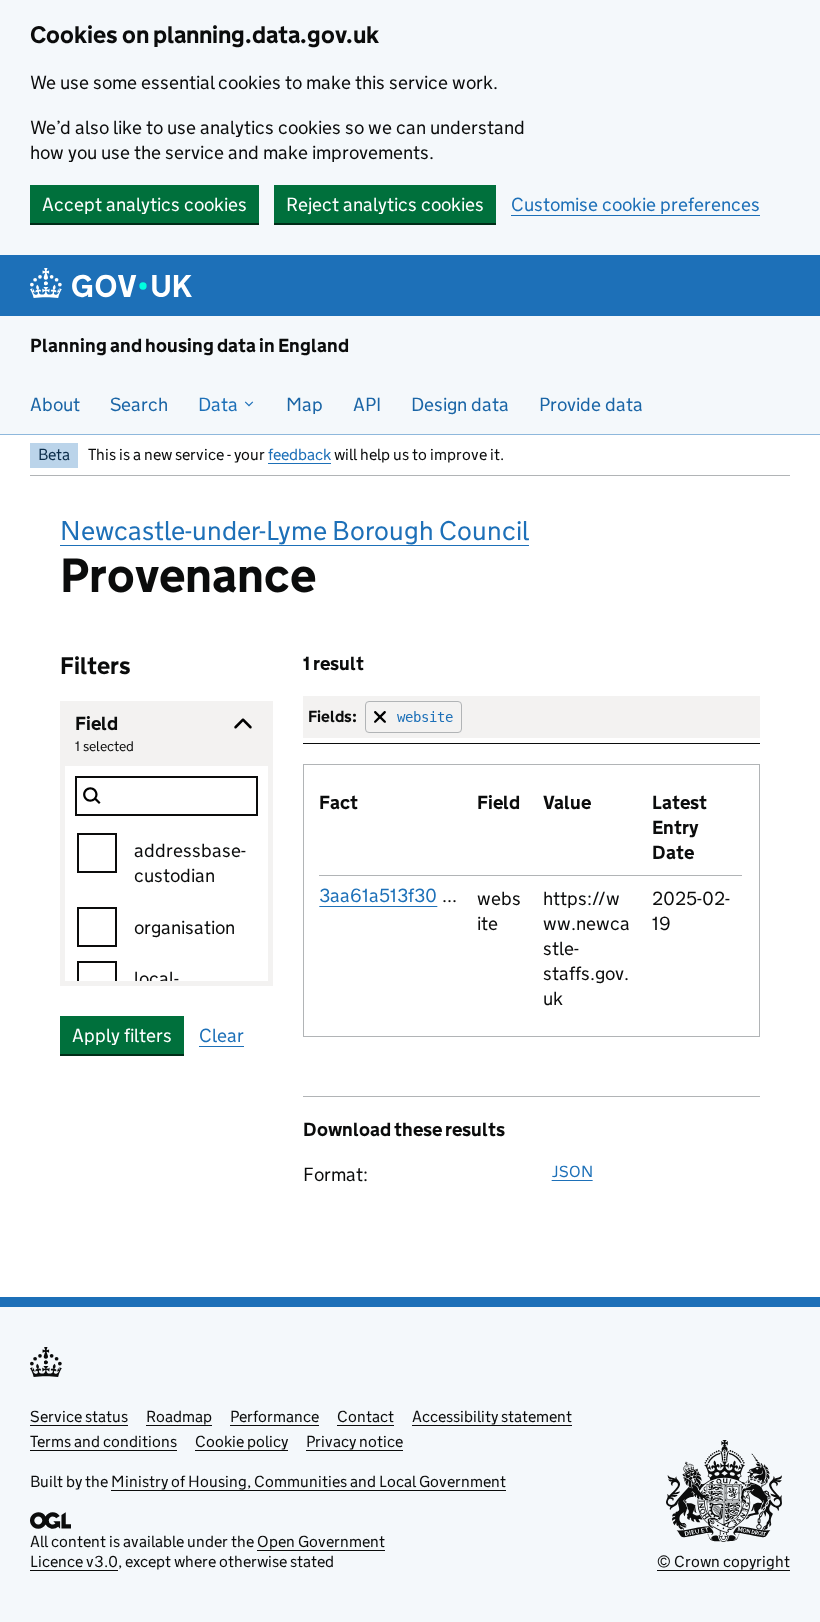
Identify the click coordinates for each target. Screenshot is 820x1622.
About (55, 404)
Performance (274, 1416)
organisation (184, 927)
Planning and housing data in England (189, 345)
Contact (365, 1416)
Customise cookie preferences (635, 204)
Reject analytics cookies (385, 204)
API (367, 404)
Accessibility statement (492, 1416)
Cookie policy (241, 1441)
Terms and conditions (103, 1441)
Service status (79, 1416)
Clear (221, 1035)
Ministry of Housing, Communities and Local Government (308, 1481)
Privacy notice (354, 1441)
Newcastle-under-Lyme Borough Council (294, 530)
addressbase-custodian (190, 863)
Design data (460, 404)
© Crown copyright (723, 1561)
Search (139, 404)
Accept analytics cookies (144, 204)
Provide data (591, 404)
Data (220, 404)
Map (304, 404)
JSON (572, 1171)
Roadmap (179, 1416)
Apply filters (122, 1035)
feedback (299, 454)
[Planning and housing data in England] (114, 285)
